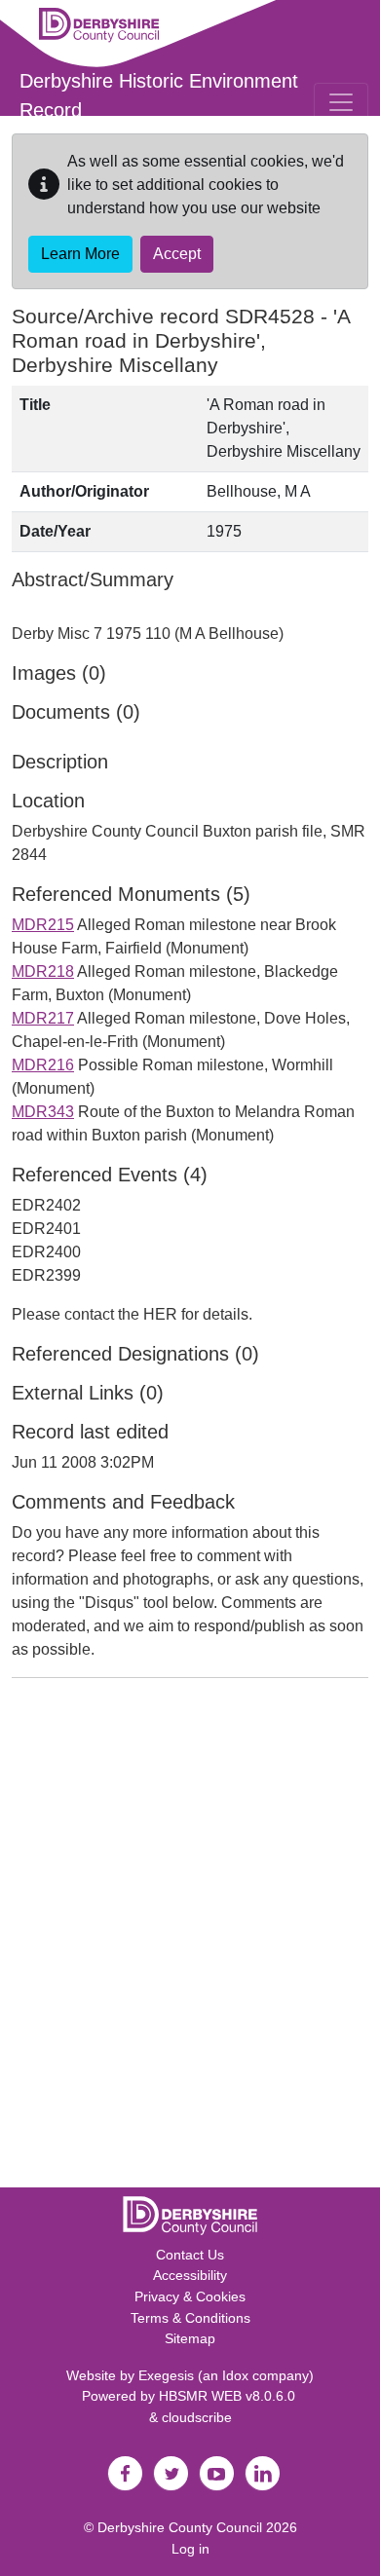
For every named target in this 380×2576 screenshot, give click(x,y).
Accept (177, 254)
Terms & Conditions (190, 2318)
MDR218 (43, 971)
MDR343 (43, 1112)
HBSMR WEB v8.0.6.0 (229, 2396)
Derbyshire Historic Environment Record (159, 95)
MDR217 (43, 1018)
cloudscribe (197, 2417)
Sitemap (190, 2338)
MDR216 (43, 1065)
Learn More (80, 254)
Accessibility (190, 2275)
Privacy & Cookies (190, 2296)
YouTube (216, 2474)
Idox (235, 2375)
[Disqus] (190, 1937)
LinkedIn (262, 2474)
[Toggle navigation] (341, 102)
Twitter (171, 2474)
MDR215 (43, 925)
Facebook (125, 2474)
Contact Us (190, 2255)
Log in (190, 2549)
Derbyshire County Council (180, 2527)
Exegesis (166, 2375)
